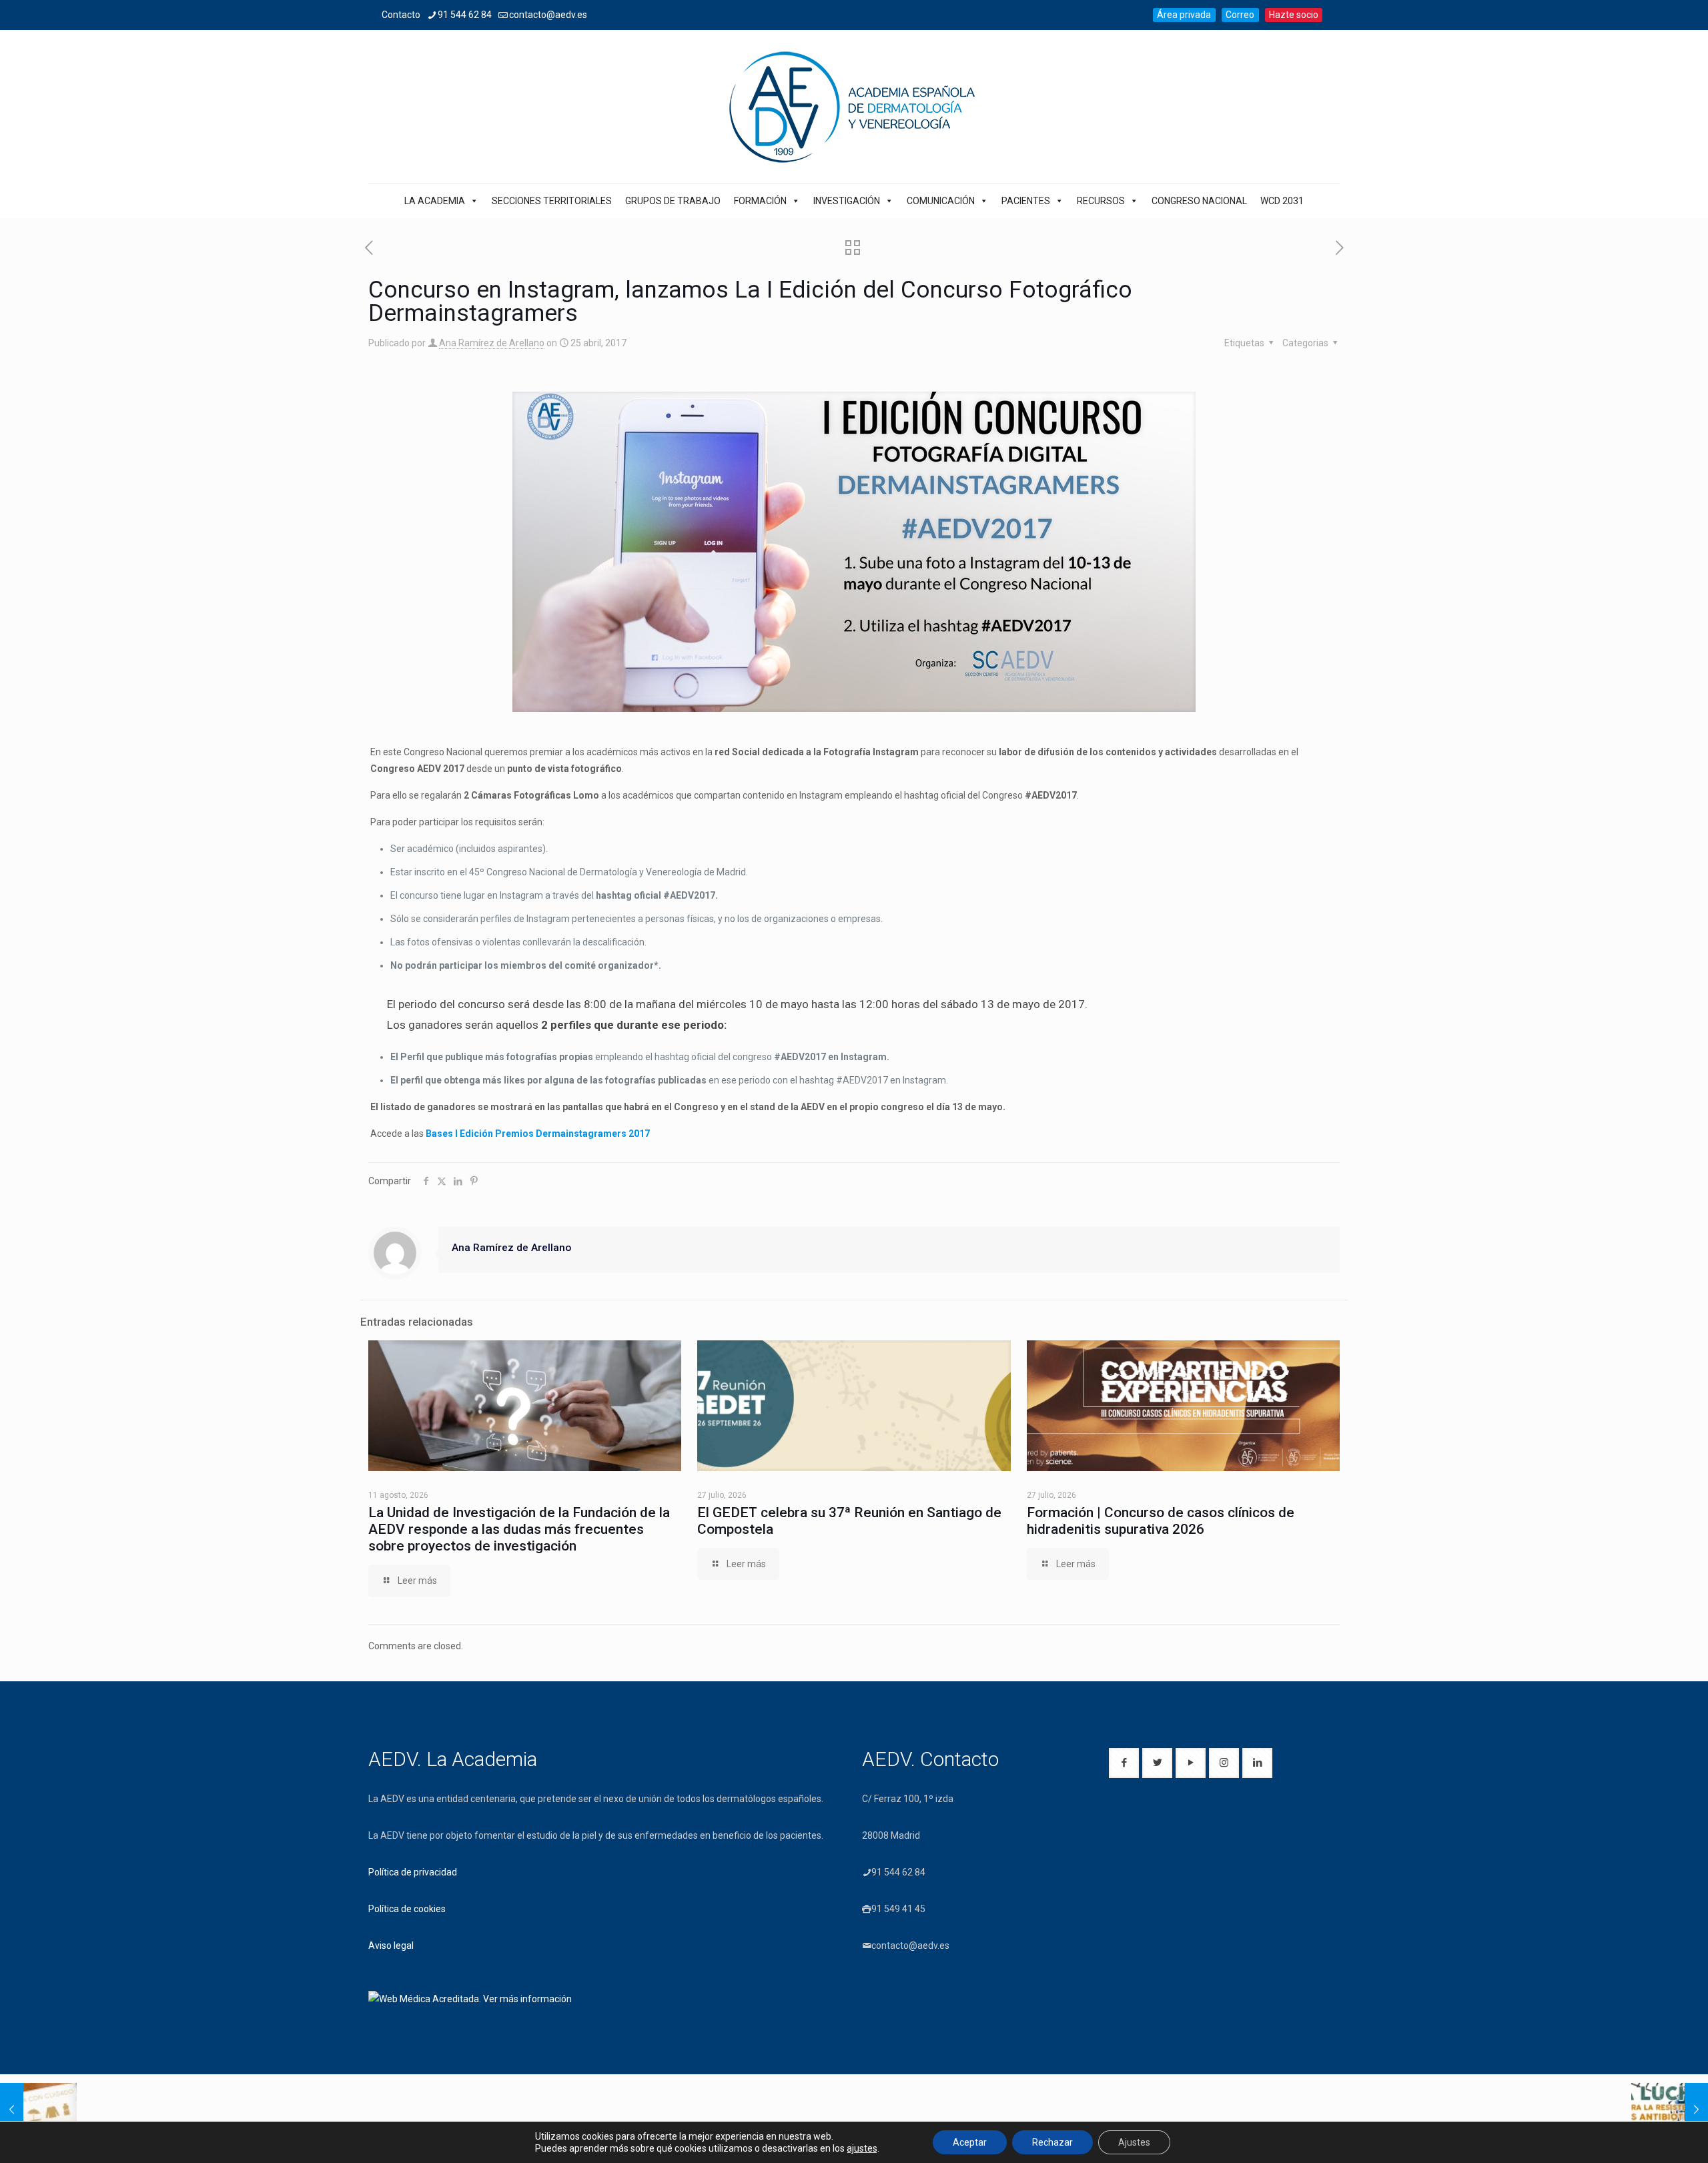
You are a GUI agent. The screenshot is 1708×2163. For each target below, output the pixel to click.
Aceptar (970, 2142)
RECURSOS (1101, 201)
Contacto (401, 15)
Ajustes (1134, 2142)
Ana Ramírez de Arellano (492, 343)
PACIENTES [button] (1026, 201)
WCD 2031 (1282, 201)
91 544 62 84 (465, 15)
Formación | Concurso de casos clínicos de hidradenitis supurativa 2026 (1161, 1521)
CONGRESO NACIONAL (1199, 201)
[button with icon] (1124, 1763)
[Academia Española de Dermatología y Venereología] (854, 107)
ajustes (862, 2148)
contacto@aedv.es (548, 15)
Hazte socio (1294, 15)
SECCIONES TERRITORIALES (552, 201)
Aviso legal (391, 1945)
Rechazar (1052, 2142)
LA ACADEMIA (435, 201)
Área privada (1184, 15)
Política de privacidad (413, 1872)
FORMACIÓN (760, 201)
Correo (1240, 15)
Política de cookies (407, 1909)
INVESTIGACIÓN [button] (847, 201)
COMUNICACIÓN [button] (941, 201)
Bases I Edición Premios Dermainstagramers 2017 (538, 1134)
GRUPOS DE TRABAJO (673, 201)
